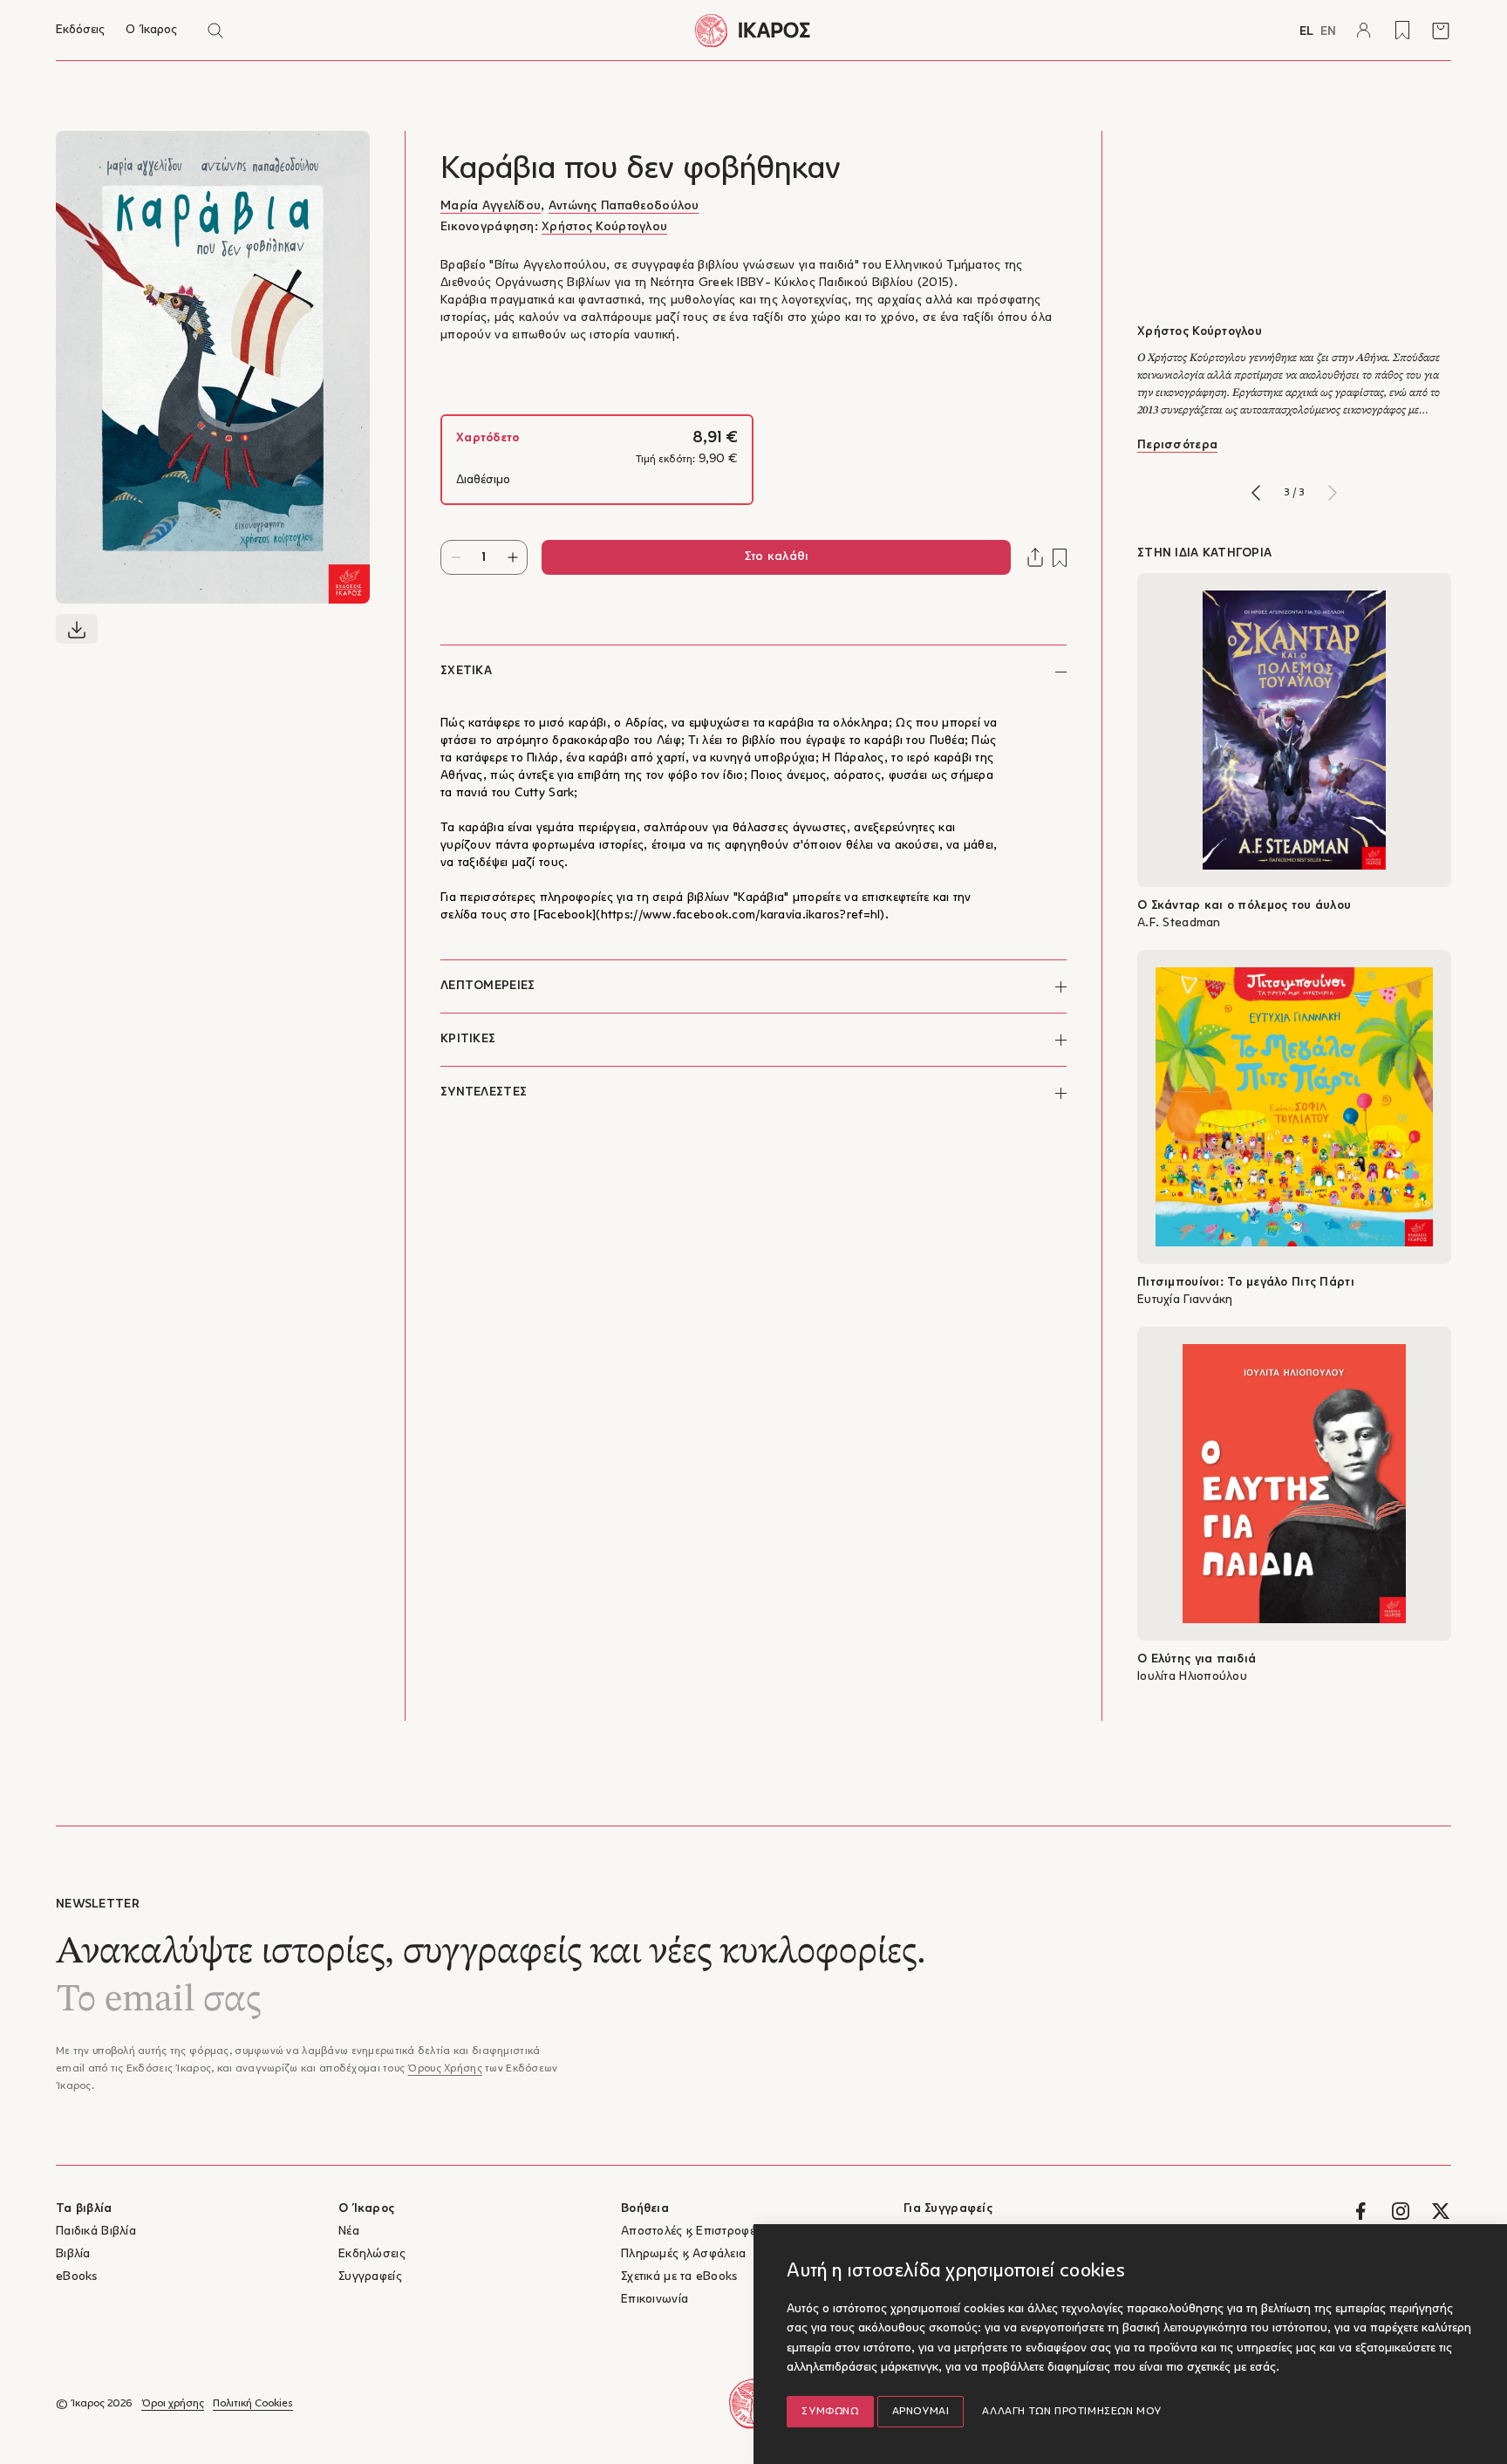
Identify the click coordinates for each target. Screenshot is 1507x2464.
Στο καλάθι (777, 557)
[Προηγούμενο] (1256, 493)
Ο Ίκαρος (151, 30)
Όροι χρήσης (173, 2404)
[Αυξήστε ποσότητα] (512, 557)
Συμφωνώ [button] (830, 2412)
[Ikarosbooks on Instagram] (1401, 2211)
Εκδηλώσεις (372, 2254)
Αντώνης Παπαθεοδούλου (624, 206)
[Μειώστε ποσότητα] (456, 557)
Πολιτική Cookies (253, 2404)
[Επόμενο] (1333, 493)
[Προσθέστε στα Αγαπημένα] (1060, 558)
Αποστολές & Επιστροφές (691, 2232)
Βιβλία (73, 2254)
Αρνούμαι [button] (921, 2412)
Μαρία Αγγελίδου (491, 206)
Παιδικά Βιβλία (96, 2232)
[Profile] (1364, 31)
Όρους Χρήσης (444, 2069)
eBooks (77, 2277)
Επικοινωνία (655, 2300)
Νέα (349, 2232)
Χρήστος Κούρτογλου (604, 227)
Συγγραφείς (370, 2277)
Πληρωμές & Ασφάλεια (683, 2254)
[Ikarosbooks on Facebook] (1360, 2211)
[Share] (1035, 557)
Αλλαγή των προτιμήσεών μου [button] (1072, 2412)
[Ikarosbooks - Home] (753, 30)
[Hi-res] (77, 629)
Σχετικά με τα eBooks (679, 2277)
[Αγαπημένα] (1402, 31)
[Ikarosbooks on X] (1441, 2211)
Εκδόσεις (80, 30)
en (1328, 32)
